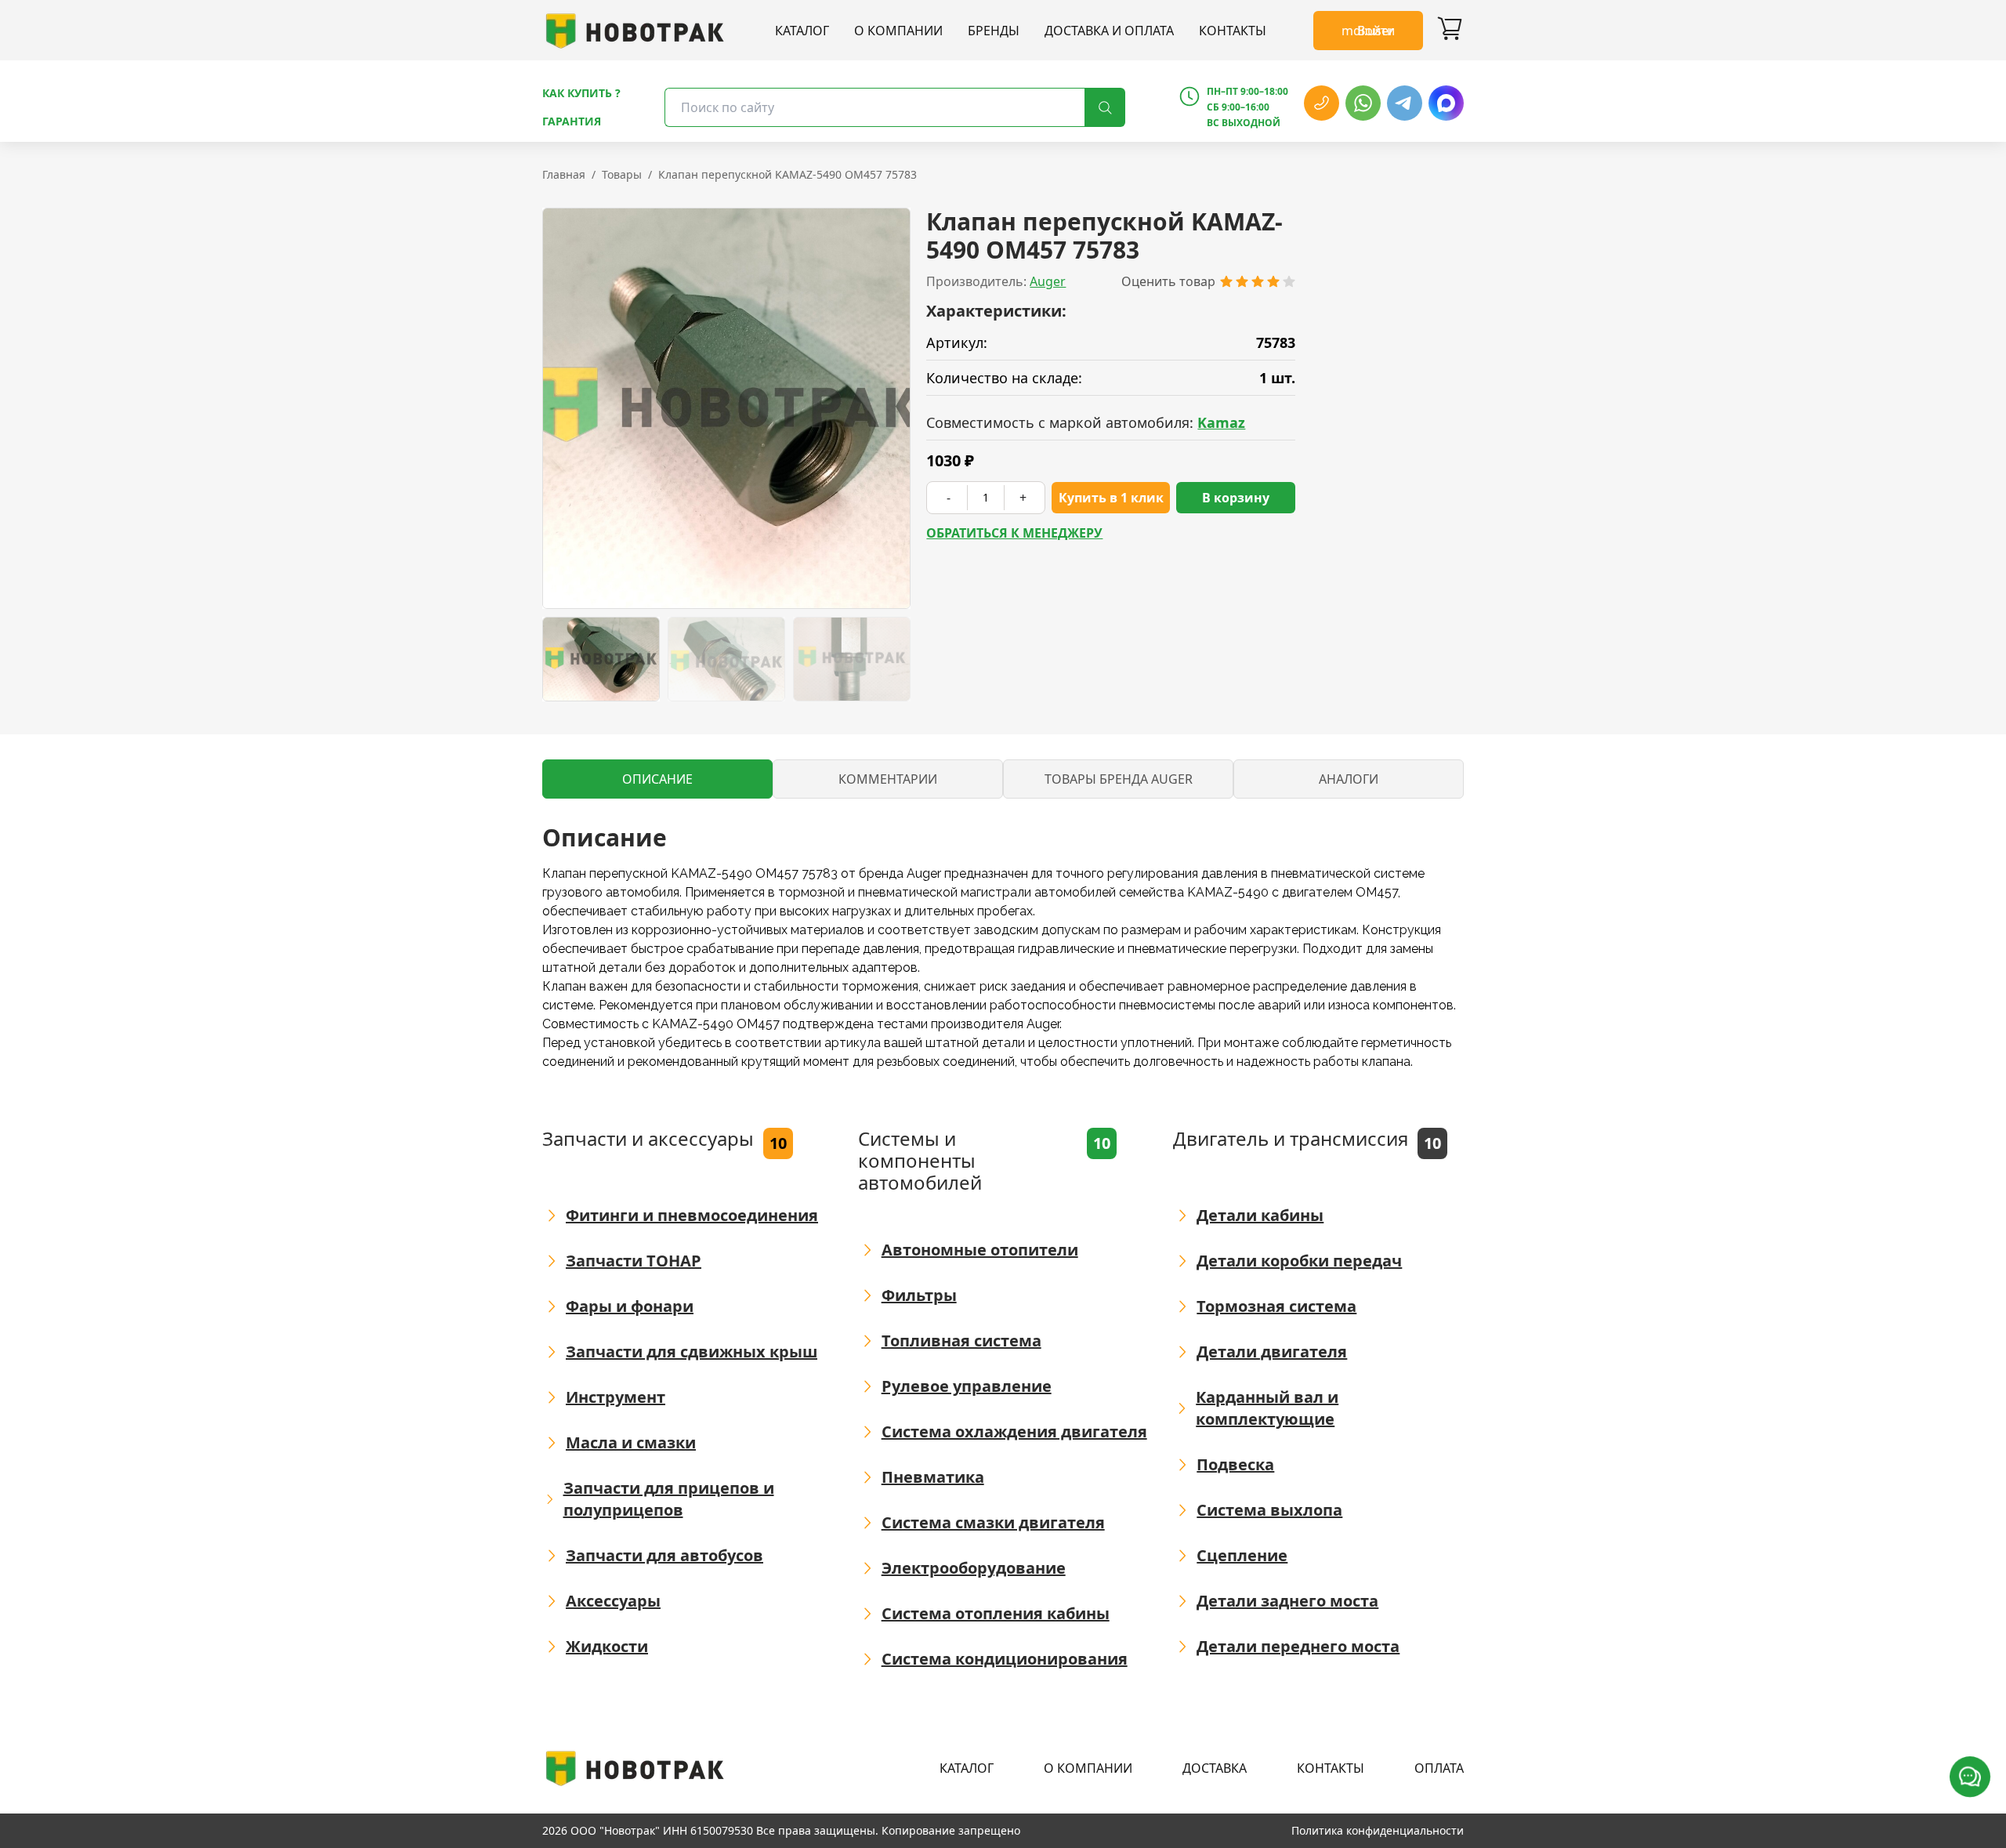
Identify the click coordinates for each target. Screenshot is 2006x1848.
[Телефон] (1322, 103)
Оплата (1439, 1768)
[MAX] (1446, 103)
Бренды (994, 31)
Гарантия (572, 121)
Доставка (1215, 1768)
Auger (1048, 281)
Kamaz (1221, 422)
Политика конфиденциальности (1378, 1830)
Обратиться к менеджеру (1014, 533)
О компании (898, 31)
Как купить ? (581, 93)
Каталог (802, 31)
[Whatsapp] (1363, 103)
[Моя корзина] (1450, 31)
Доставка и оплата (1109, 31)
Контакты (1233, 31)
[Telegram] (1405, 103)
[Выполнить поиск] (1105, 107)
